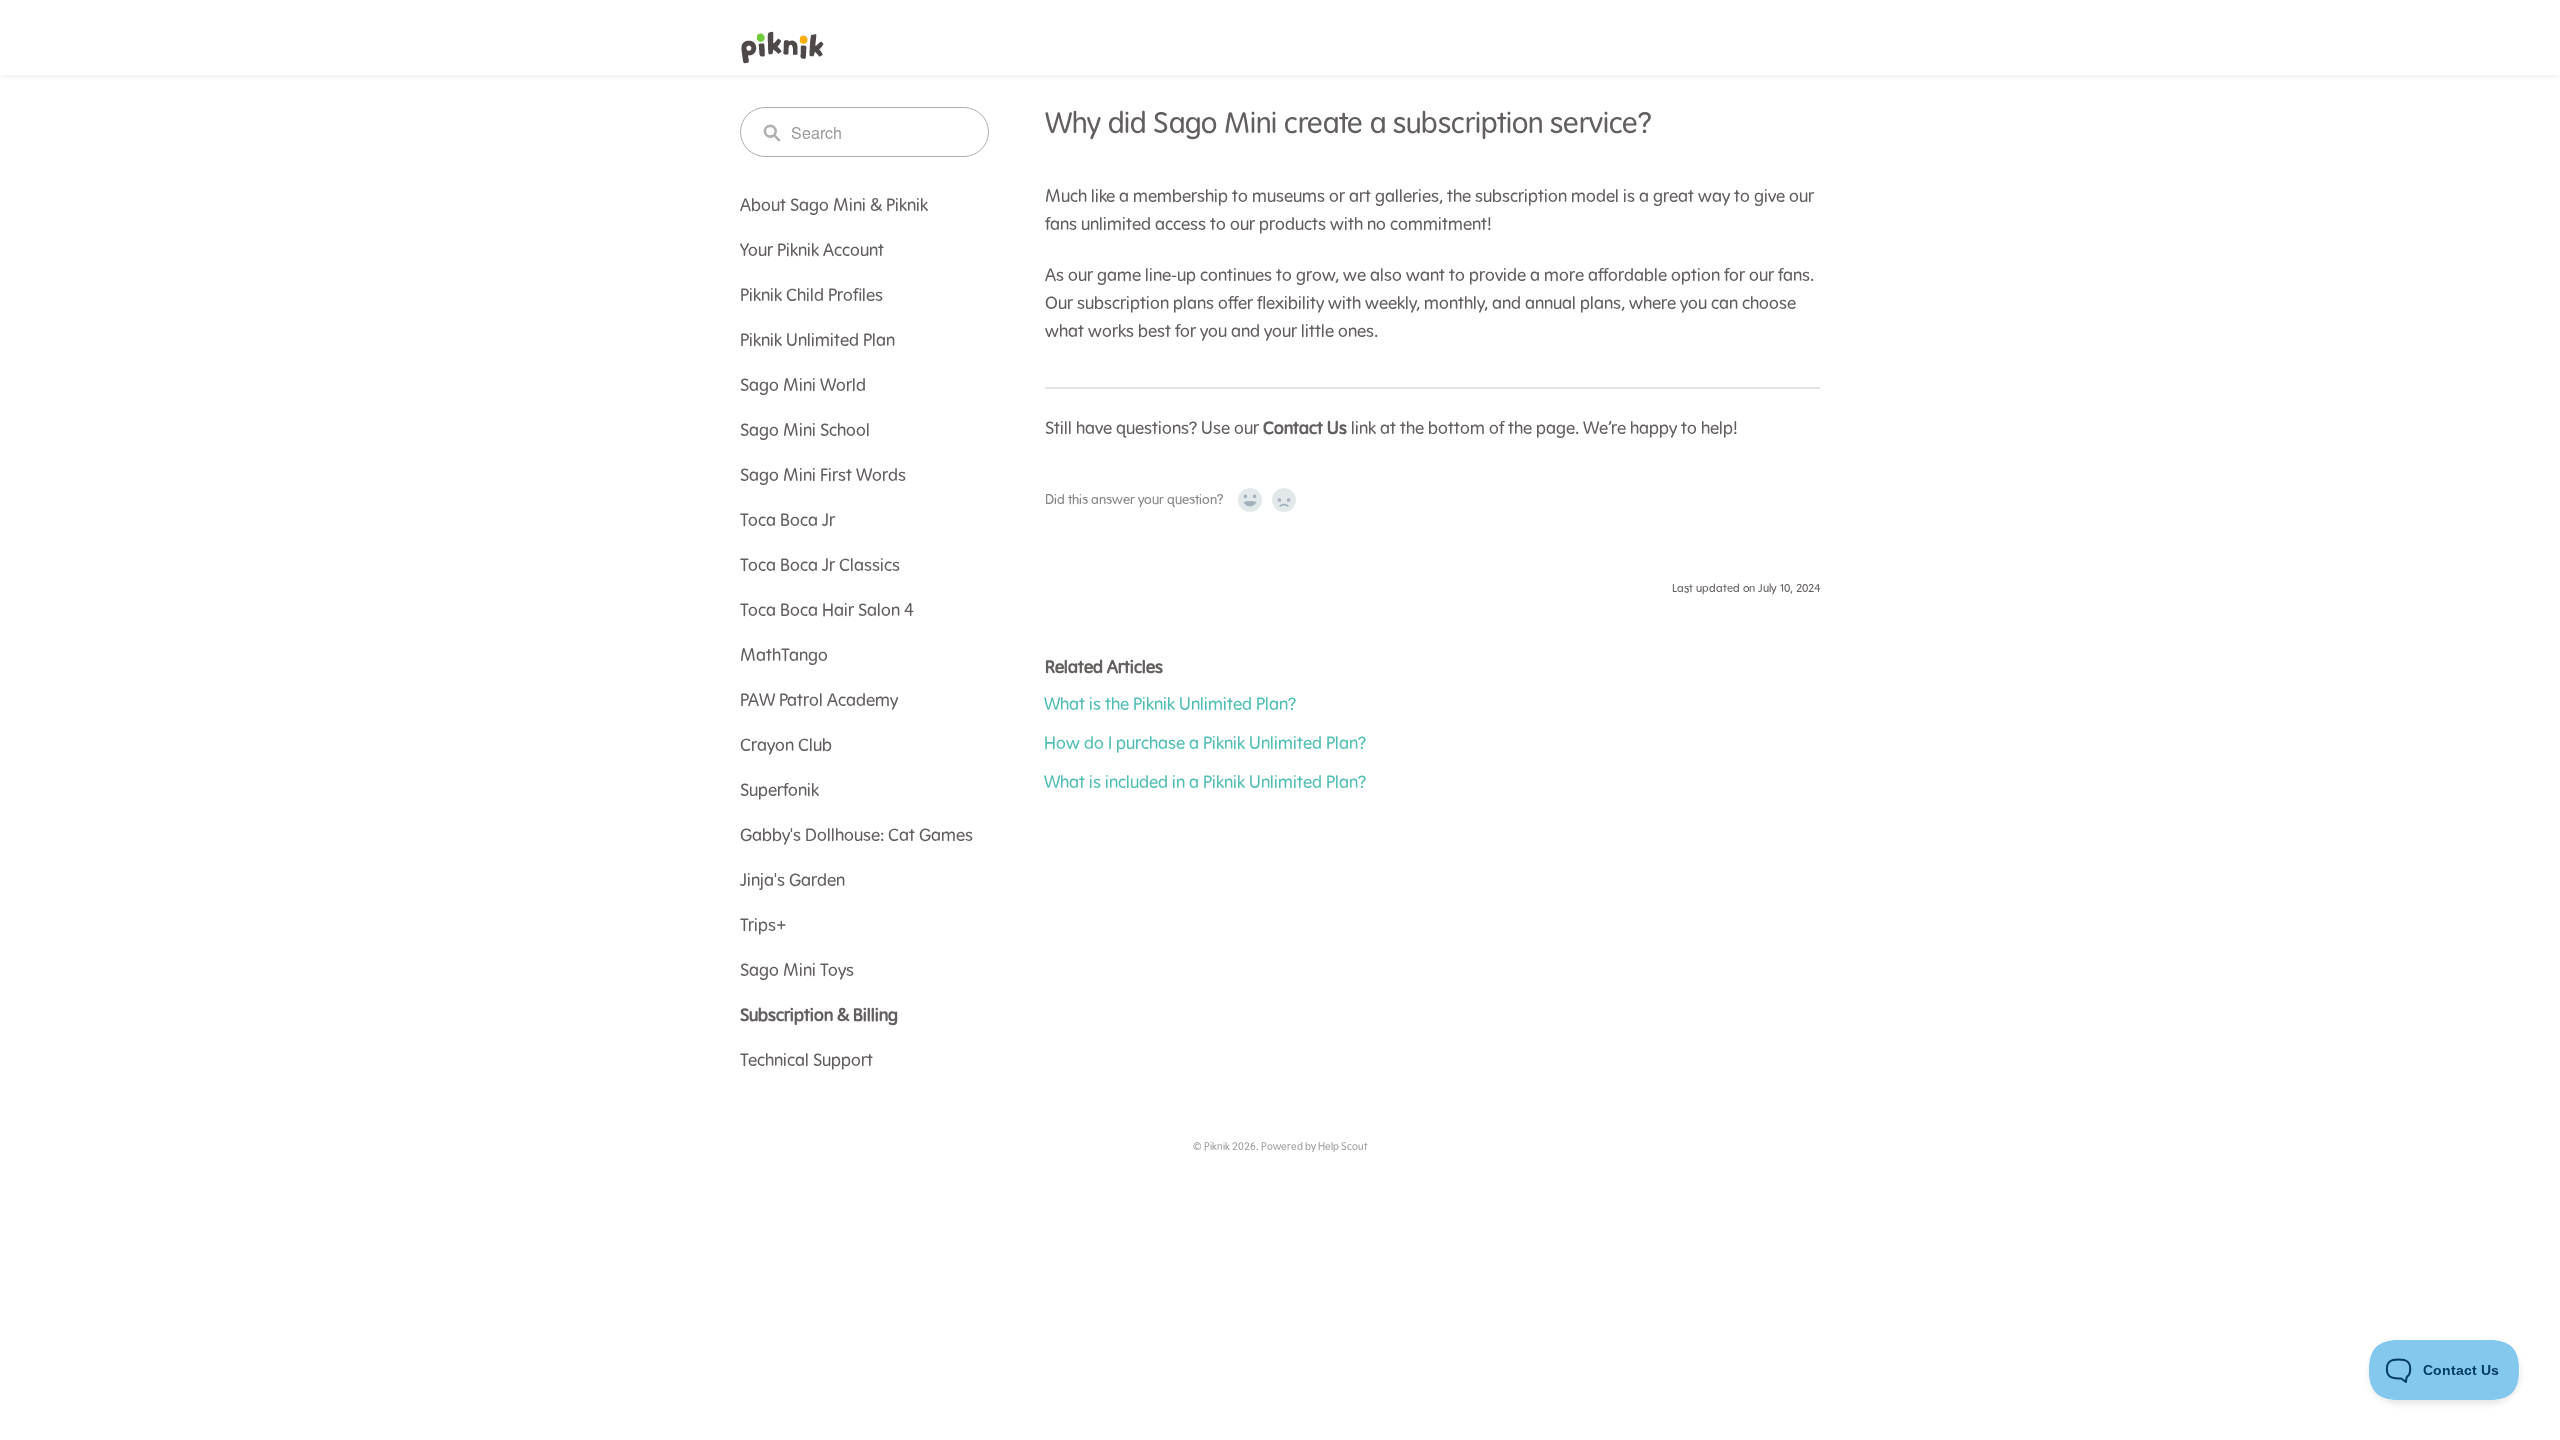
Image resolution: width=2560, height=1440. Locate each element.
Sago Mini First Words (823, 476)
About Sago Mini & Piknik (834, 206)
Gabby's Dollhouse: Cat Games (856, 836)
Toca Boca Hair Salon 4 (827, 611)
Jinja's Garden (792, 881)
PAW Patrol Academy (819, 701)
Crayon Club (786, 746)
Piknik (1217, 1147)
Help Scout (1342, 1147)
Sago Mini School (805, 431)
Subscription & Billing (819, 1016)
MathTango (784, 656)
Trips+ (763, 926)
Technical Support (806, 1061)
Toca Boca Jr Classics (820, 566)
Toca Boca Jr (787, 521)
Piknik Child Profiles (811, 296)
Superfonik (779, 791)
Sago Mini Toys (797, 971)
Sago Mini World (803, 386)
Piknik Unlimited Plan (817, 341)
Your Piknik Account (812, 251)
